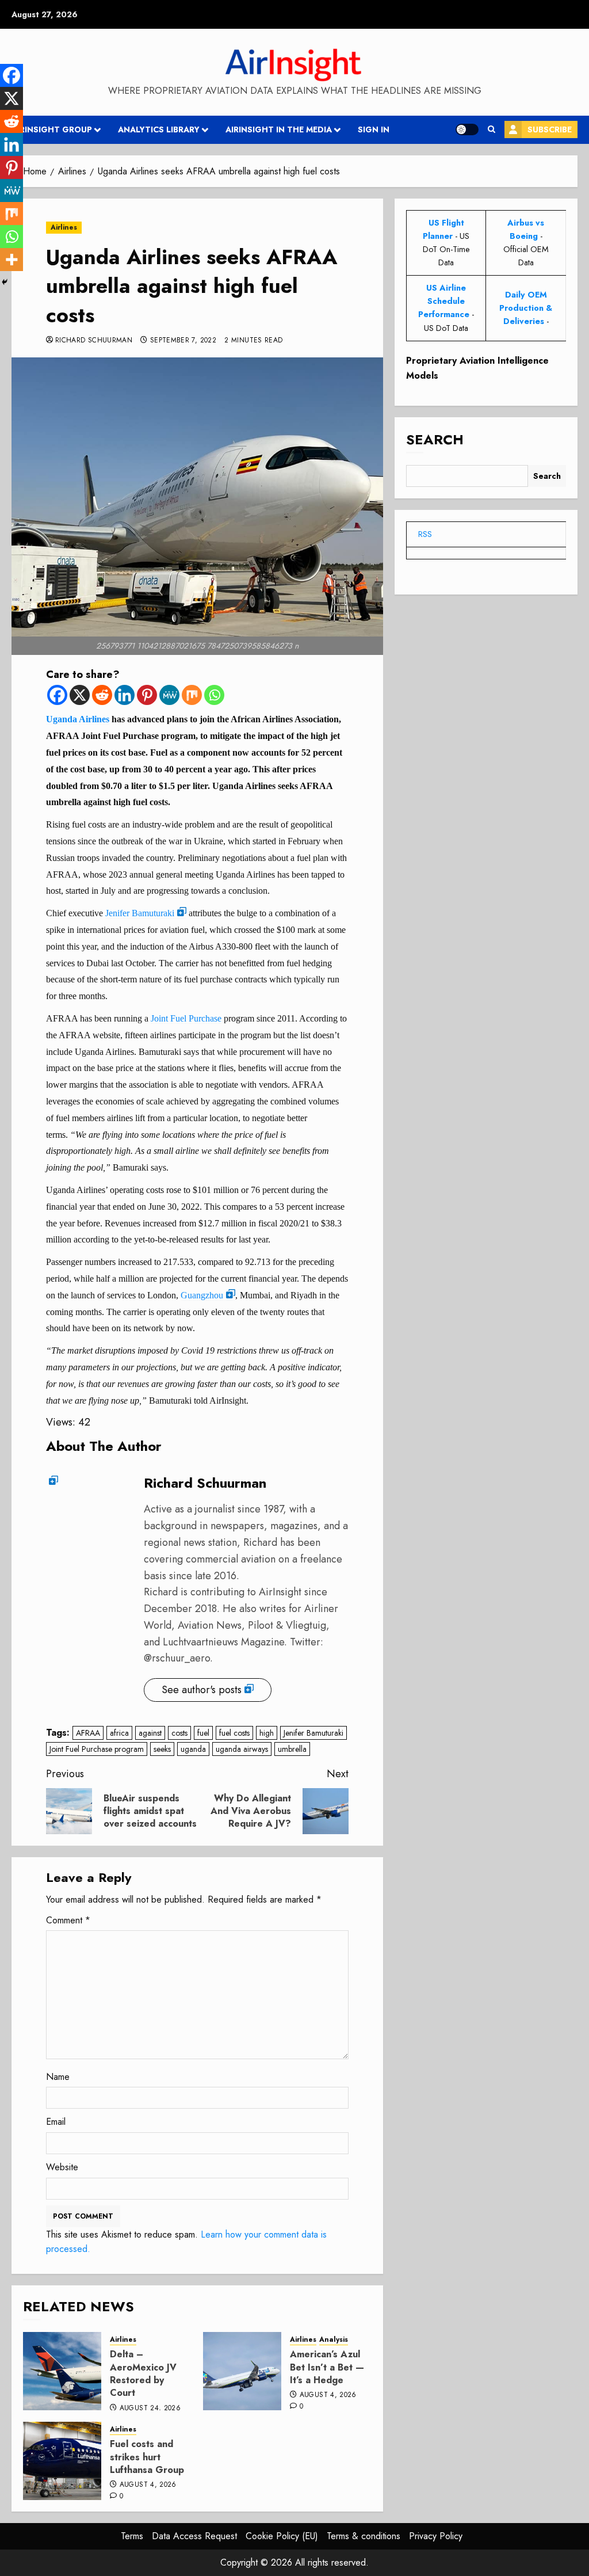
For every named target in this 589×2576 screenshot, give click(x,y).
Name (58, 2077)
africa (119, 1733)
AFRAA (88, 1733)
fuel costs (234, 1733)
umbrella (292, 1749)
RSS (425, 534)
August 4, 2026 (328, 2395)
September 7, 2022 (183, 341)
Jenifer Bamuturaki (140, 913)
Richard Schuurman (94, 341)
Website (62, 2167)
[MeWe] (169, 695)
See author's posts (202, 1690)
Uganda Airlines (78, 719)
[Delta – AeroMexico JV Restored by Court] (62, 2371)
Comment (68, 1920)
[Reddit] (102, 695)
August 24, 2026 (150, 2409)
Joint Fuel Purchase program (97, 1749)
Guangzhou (202, 1295)
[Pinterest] (147, 695)
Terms (132, 2536)
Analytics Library (159, 129)
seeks (162, 1749)
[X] (80, 695)
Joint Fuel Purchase (186, 1018)
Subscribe (550, 129)
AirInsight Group (52, 129)
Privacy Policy (436, 2536)
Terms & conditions (364, 2536)
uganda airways (242, 1749)
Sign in (374, 129)
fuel (203, 1733)
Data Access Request (194, 2536)
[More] (12, 260)
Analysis (334, 2340)
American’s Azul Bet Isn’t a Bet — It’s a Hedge (327, 2367)
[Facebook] (57, 695)
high (267, 1733)
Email (56, 2122)
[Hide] (5, 282)
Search (435, 439)
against (150, 1733)
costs (179, 1733)
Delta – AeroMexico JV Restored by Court (143, 2373)
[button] (492, 129)
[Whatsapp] (214, 695)
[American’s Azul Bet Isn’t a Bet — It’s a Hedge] (242, 2371)
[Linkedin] (125, 695)
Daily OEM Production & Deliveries (526, 308)
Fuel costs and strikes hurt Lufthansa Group (147, 2457)
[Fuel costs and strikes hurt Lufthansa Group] (62, 2461)
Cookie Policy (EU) (282, 2536)
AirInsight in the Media (279, 129)
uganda (193, 1749)
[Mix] (192, 695)
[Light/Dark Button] (467, 129)
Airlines (64, 227)
